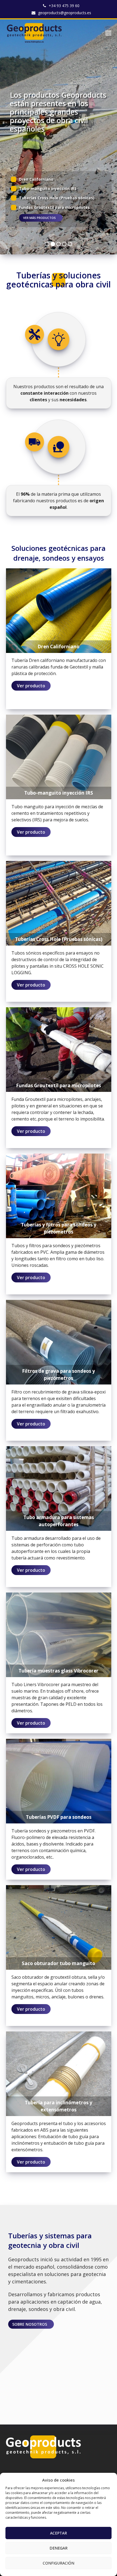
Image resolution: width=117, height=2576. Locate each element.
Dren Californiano (36, 179)
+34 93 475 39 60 (64, 6)
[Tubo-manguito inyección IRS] (59, 756)
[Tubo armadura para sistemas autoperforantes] (59, 1488)
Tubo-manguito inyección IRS (48, 188)
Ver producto (31, 686)
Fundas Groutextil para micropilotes (54, 207)
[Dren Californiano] (59, 610)
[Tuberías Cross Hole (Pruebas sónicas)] (59, 903)
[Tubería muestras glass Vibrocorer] (59, 1634)
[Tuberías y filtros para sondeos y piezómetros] (59, 1195)
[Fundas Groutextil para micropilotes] (59, 1049)
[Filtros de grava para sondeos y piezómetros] (59, 1342)
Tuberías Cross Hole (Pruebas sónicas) (57, 198)
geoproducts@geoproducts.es (65, 13)
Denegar (59, 2548)
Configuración (59, 2563)
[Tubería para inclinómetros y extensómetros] (59, 2073)
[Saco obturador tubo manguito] (59, 1927)
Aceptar (59, 2533)
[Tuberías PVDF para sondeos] (59, 1781)
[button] (108, 33)
